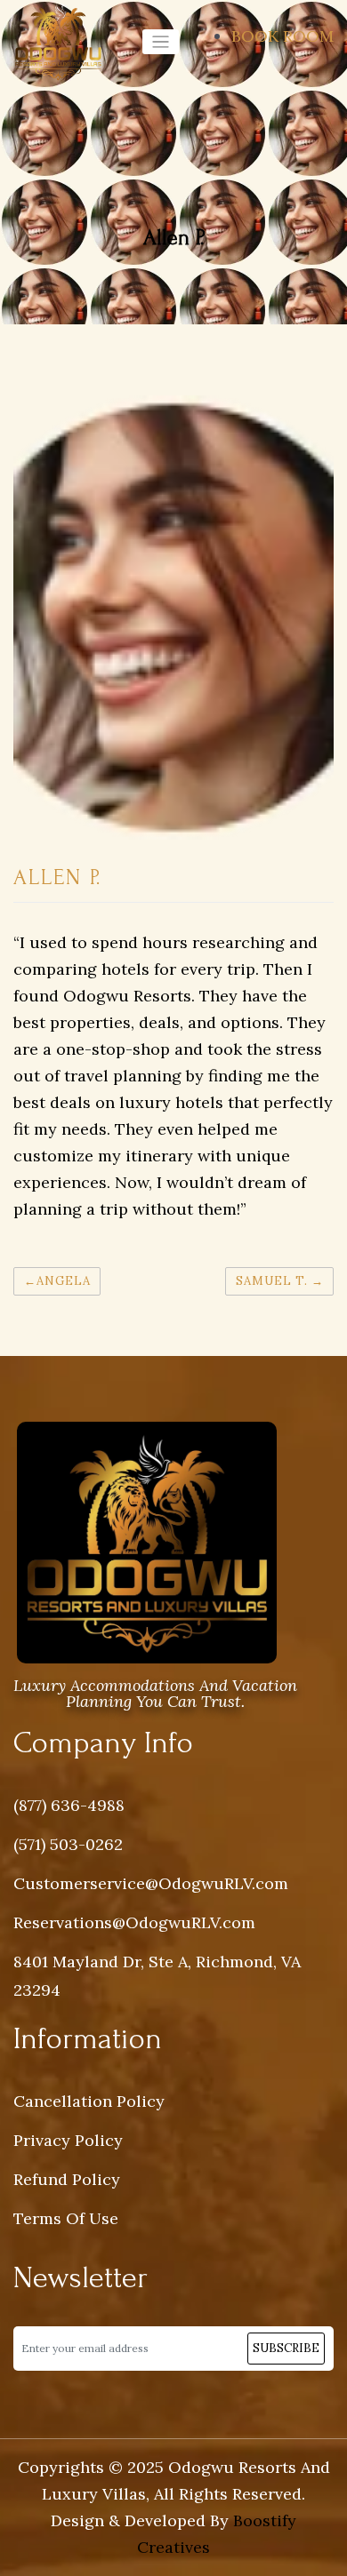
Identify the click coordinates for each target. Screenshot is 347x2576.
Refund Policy (67, 2179)
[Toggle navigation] (161, 42)
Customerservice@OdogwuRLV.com (151, 1883)
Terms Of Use (66, 2218)
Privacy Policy (68, 2140)
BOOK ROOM (282, 36)
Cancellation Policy (89, 2101)
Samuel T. (272, 1281)
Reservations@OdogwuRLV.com (134, 1922)
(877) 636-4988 (69, 1805)
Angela (64, 1281)
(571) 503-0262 (68, 1844)
